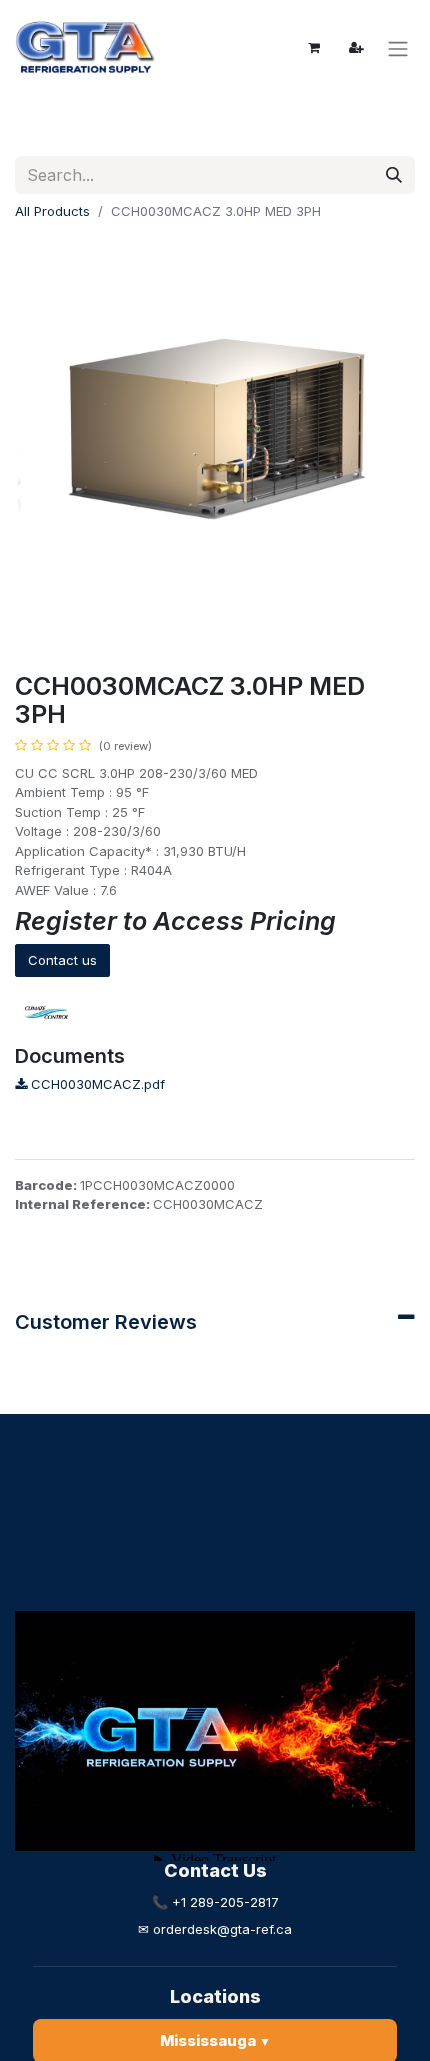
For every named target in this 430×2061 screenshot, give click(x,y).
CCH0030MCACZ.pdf (96, 1084)
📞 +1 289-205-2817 (215, 1902)
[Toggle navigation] (398, 48)
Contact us (62, 960)
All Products (52, 211)
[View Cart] (314, 48)
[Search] (394, 175)
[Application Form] (356, 48)
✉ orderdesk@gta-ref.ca (215, 1929)
